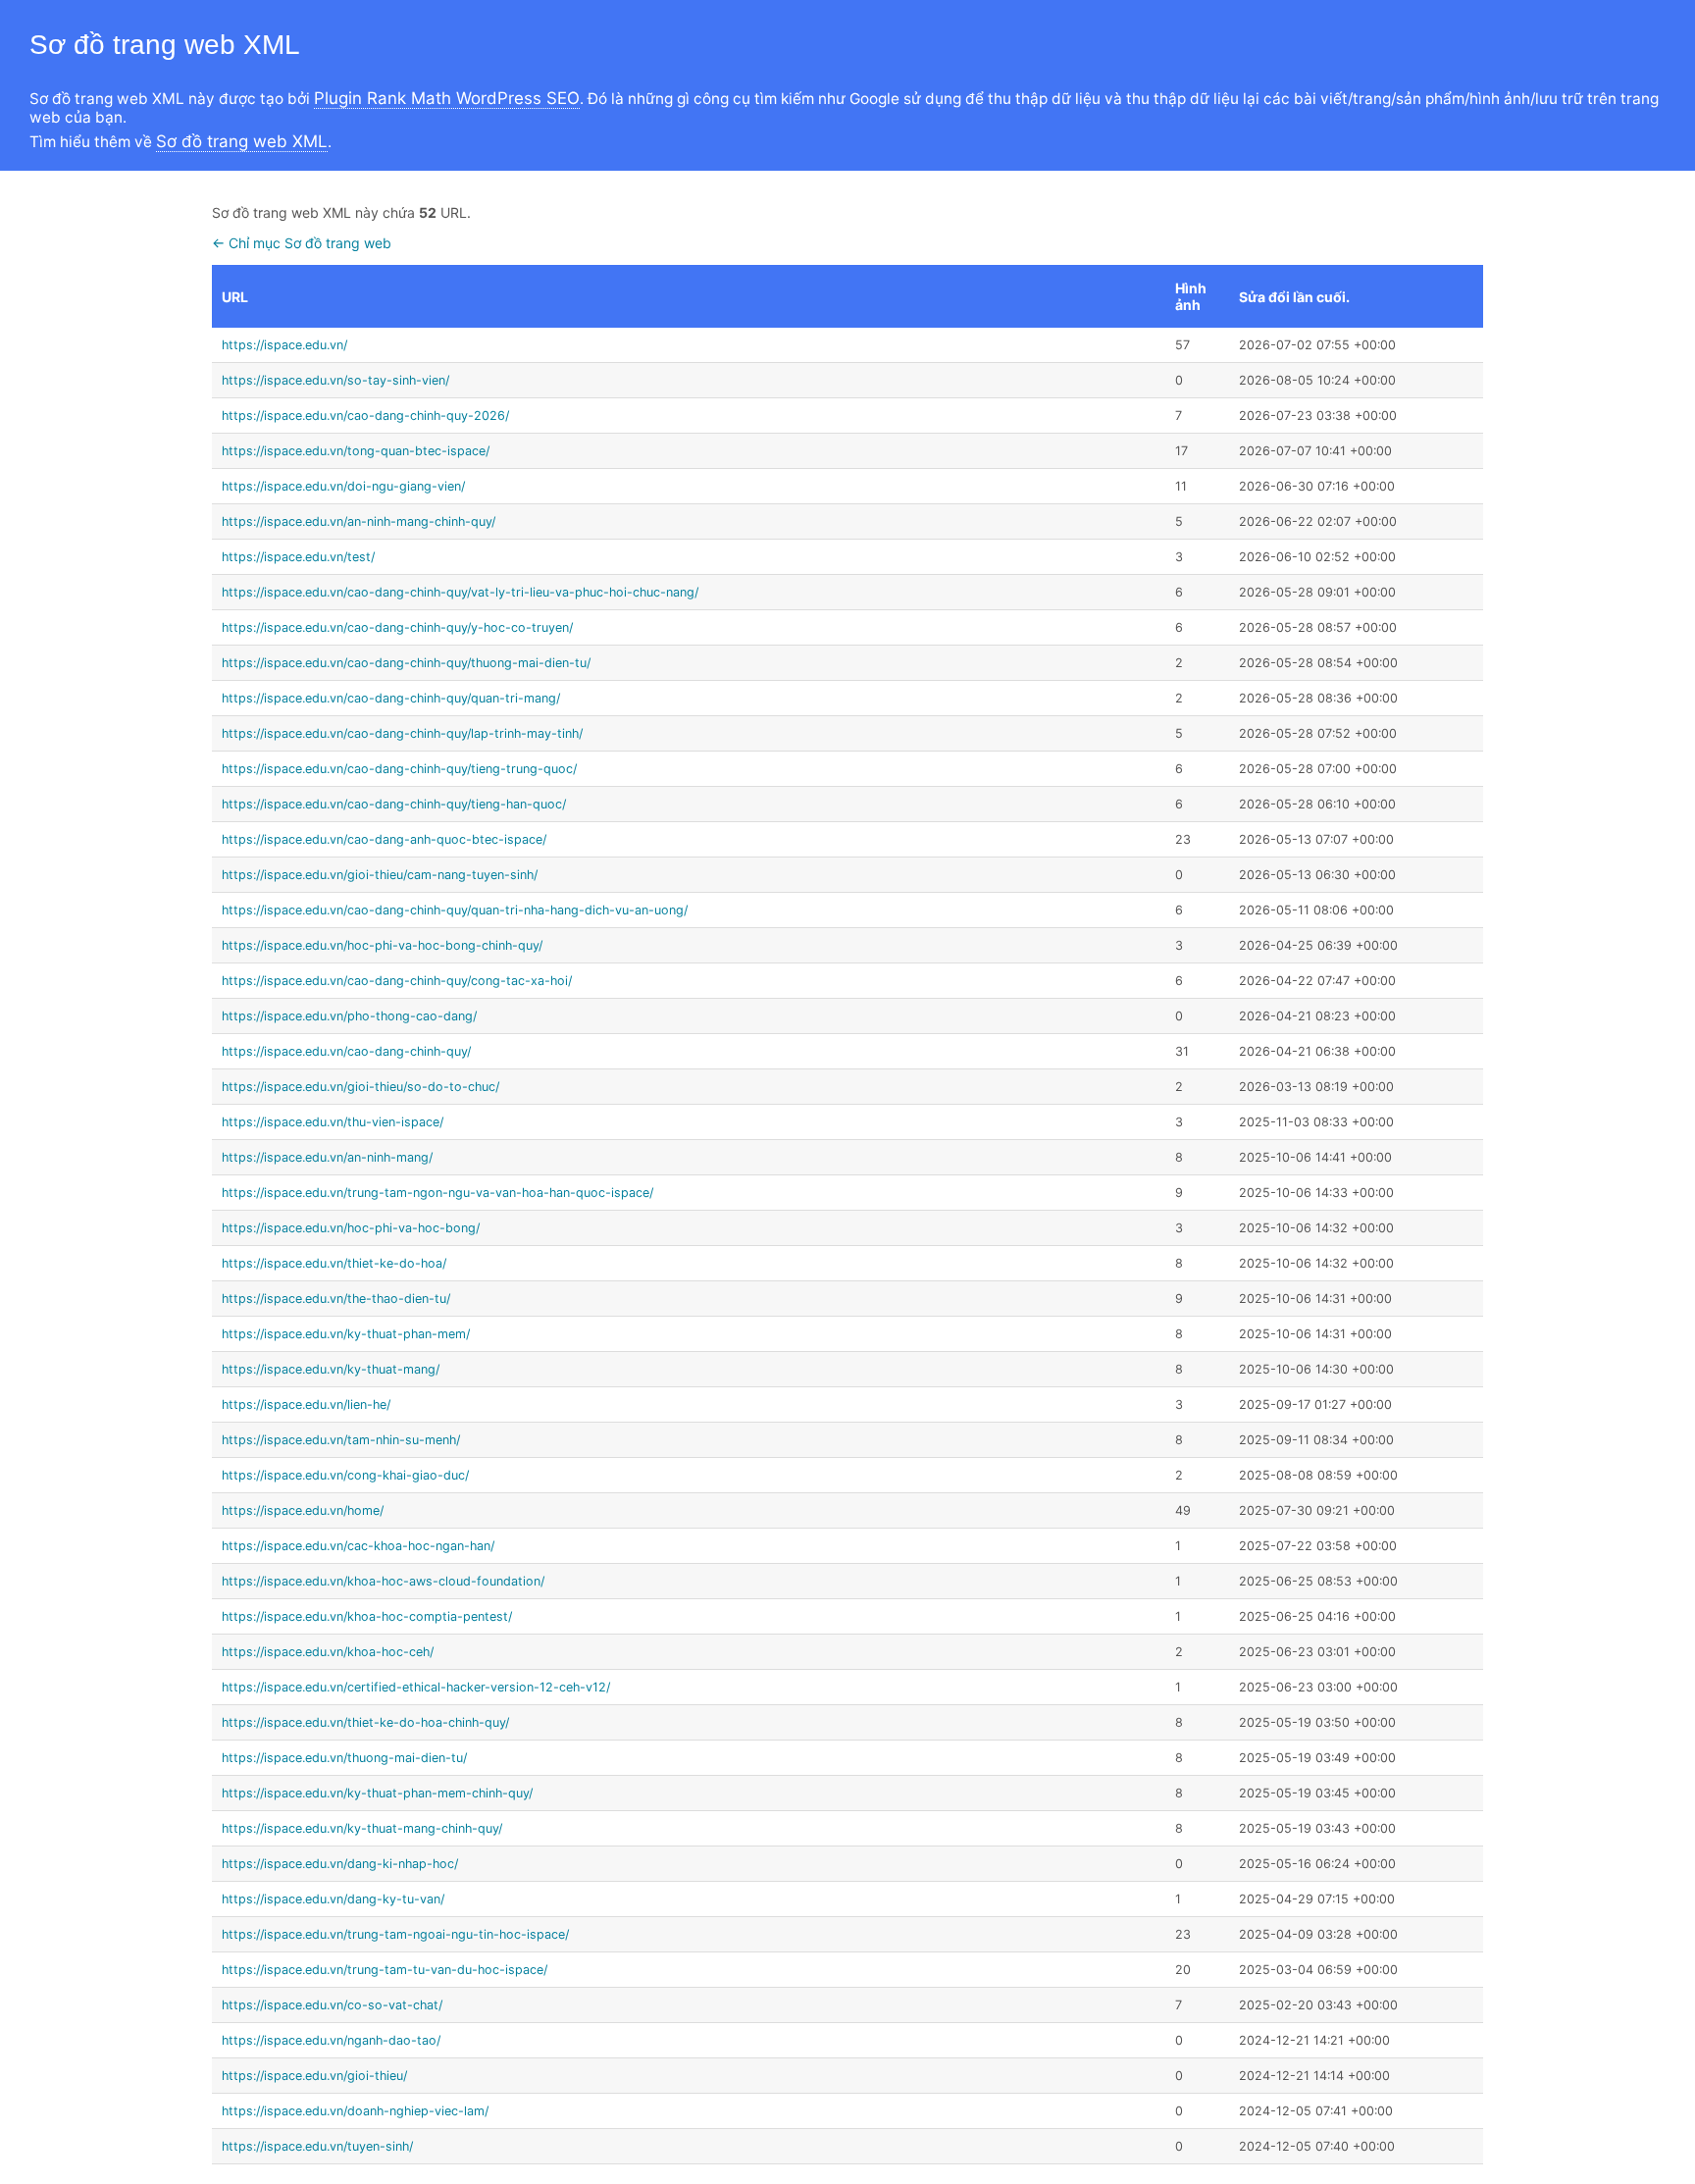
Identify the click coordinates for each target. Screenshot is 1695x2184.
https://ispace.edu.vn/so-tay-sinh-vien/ (335, 380)
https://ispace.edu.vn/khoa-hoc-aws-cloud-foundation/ (383, 1581)
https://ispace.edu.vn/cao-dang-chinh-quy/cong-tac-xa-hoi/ (397, 981)
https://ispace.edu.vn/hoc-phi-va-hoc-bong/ (351, 1228)
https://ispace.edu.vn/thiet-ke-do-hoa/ (334, 1263)
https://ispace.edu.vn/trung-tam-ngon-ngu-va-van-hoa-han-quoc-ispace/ (437, 1193)
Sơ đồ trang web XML (242, 141)
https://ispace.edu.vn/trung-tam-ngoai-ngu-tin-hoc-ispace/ (395, 1934)
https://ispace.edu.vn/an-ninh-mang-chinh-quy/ (359, 521)
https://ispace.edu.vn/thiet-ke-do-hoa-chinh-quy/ (365, 1722)
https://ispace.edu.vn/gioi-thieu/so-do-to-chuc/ (360, 1087)
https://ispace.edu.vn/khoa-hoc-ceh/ (328, 1652)
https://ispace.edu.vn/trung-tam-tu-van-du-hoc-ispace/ (385, 1970)
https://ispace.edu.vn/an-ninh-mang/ (327, 1157)
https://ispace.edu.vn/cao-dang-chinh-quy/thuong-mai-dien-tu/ (406, 663)
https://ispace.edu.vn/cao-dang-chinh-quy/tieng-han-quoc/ (394, 804)
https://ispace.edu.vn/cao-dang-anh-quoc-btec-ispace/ (384, 839)
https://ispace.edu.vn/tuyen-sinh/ (317, 2146)
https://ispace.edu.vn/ (284, 345)
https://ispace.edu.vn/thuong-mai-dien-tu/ (344, 1758)
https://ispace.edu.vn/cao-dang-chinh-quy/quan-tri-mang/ (391, 698)
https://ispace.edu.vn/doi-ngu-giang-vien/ (343, 486)
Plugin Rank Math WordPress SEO (447, 98)
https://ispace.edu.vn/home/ (303, 1510)
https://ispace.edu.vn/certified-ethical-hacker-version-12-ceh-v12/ (416, 1687)
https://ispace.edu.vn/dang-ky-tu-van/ (333, 1899)
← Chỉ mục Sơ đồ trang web (302, 243)
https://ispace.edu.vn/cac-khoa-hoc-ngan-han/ (358, 1546)
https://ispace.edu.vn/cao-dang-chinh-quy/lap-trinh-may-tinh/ (402, 733)
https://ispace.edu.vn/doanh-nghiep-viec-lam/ (355, 2111)
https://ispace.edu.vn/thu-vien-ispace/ (333, 1122)
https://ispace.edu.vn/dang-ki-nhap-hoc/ (340, 1864)
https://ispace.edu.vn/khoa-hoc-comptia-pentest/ (367, 1616)
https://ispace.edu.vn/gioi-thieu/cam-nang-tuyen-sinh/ (380, 875)
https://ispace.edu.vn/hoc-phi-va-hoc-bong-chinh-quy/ (382, 945)
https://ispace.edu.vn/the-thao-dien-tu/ (336, 1299)
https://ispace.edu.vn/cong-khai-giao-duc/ (345, 1475)
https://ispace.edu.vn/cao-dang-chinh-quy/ (346, 1051)
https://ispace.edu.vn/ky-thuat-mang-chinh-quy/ (362, 1828)
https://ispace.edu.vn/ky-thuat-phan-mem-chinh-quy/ (377, 1793)
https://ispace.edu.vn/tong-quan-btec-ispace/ (356, 451)
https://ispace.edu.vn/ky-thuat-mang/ (331, 1369)
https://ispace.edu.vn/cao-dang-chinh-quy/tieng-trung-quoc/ (399, 769)
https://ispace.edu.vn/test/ (298, 557)
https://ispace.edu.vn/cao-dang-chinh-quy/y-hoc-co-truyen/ (397, 627)
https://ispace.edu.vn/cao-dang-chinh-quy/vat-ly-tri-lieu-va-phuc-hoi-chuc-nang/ (460, 592)
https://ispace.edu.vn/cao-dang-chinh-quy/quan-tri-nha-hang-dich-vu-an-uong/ (455, 910)
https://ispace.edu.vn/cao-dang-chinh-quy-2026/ (365, 416)
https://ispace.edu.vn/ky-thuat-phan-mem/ (346, 1334)
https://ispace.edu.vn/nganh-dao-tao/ (331, 2040)
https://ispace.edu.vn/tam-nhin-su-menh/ (341, 1440)
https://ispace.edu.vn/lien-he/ (306, 1404)
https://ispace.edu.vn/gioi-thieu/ (314, 2076)
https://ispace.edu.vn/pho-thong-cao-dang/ (349, 1016)
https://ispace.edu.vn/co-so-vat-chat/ (332, 2005)
